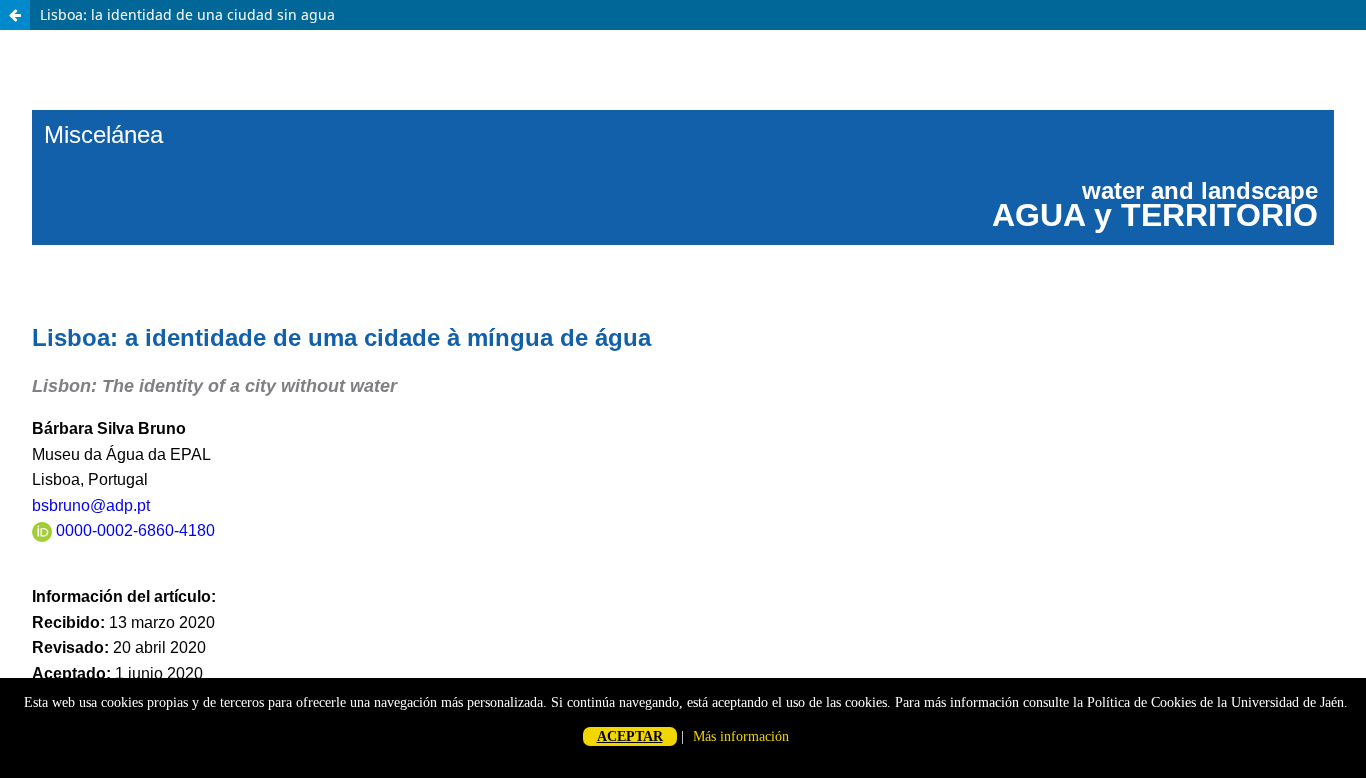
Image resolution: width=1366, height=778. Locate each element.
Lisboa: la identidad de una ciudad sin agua (187, 14)
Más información (741, 736)
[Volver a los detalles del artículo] (15, 15)
